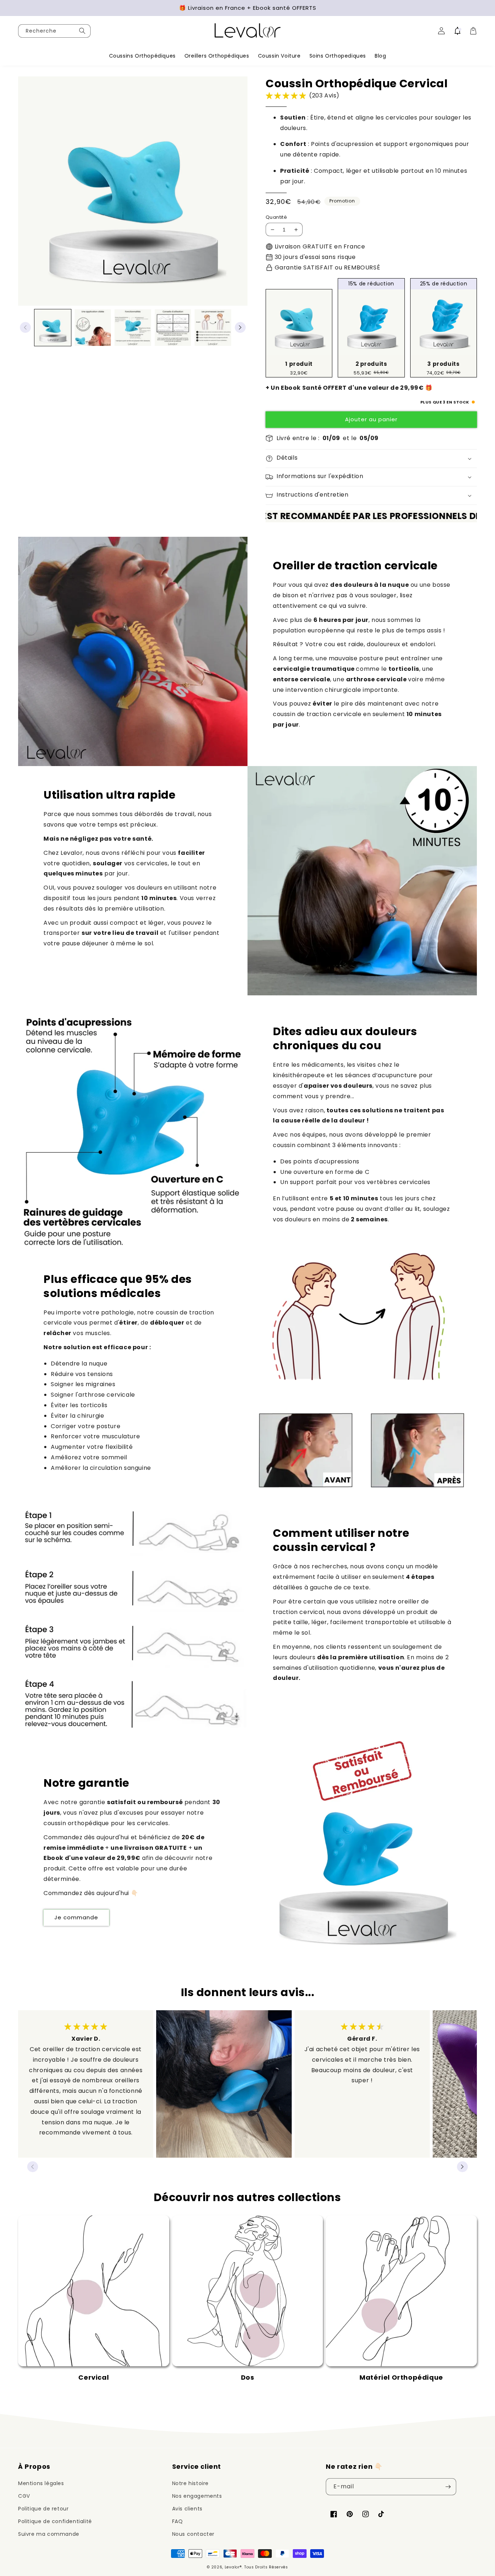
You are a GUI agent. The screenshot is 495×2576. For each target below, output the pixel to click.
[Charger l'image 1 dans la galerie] (53, 328)
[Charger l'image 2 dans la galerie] (93, 328)
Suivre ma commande (49, 2534)
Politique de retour (43, 2509)
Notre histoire (190, 2483)
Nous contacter (193, 2534)
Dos (248, 2377)
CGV (24, 2496)
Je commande (76, 1917)
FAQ (178, 2521)
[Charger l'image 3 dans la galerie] (133, 328)
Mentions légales (41, 2483)
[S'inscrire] (448, 2487)
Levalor (232, 2567)
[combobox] (54, 31)
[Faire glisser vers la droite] (240, 327)
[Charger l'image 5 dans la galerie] (213, 328)
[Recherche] (82, 31)
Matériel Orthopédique (401, 2377)
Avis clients (187, 2509)
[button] (457, 31)
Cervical (93, 2377)
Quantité (276, 217)
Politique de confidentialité (55, 2521)
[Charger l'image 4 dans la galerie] (173, 328)
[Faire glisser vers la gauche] (25, 327)
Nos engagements (197, 2496)
